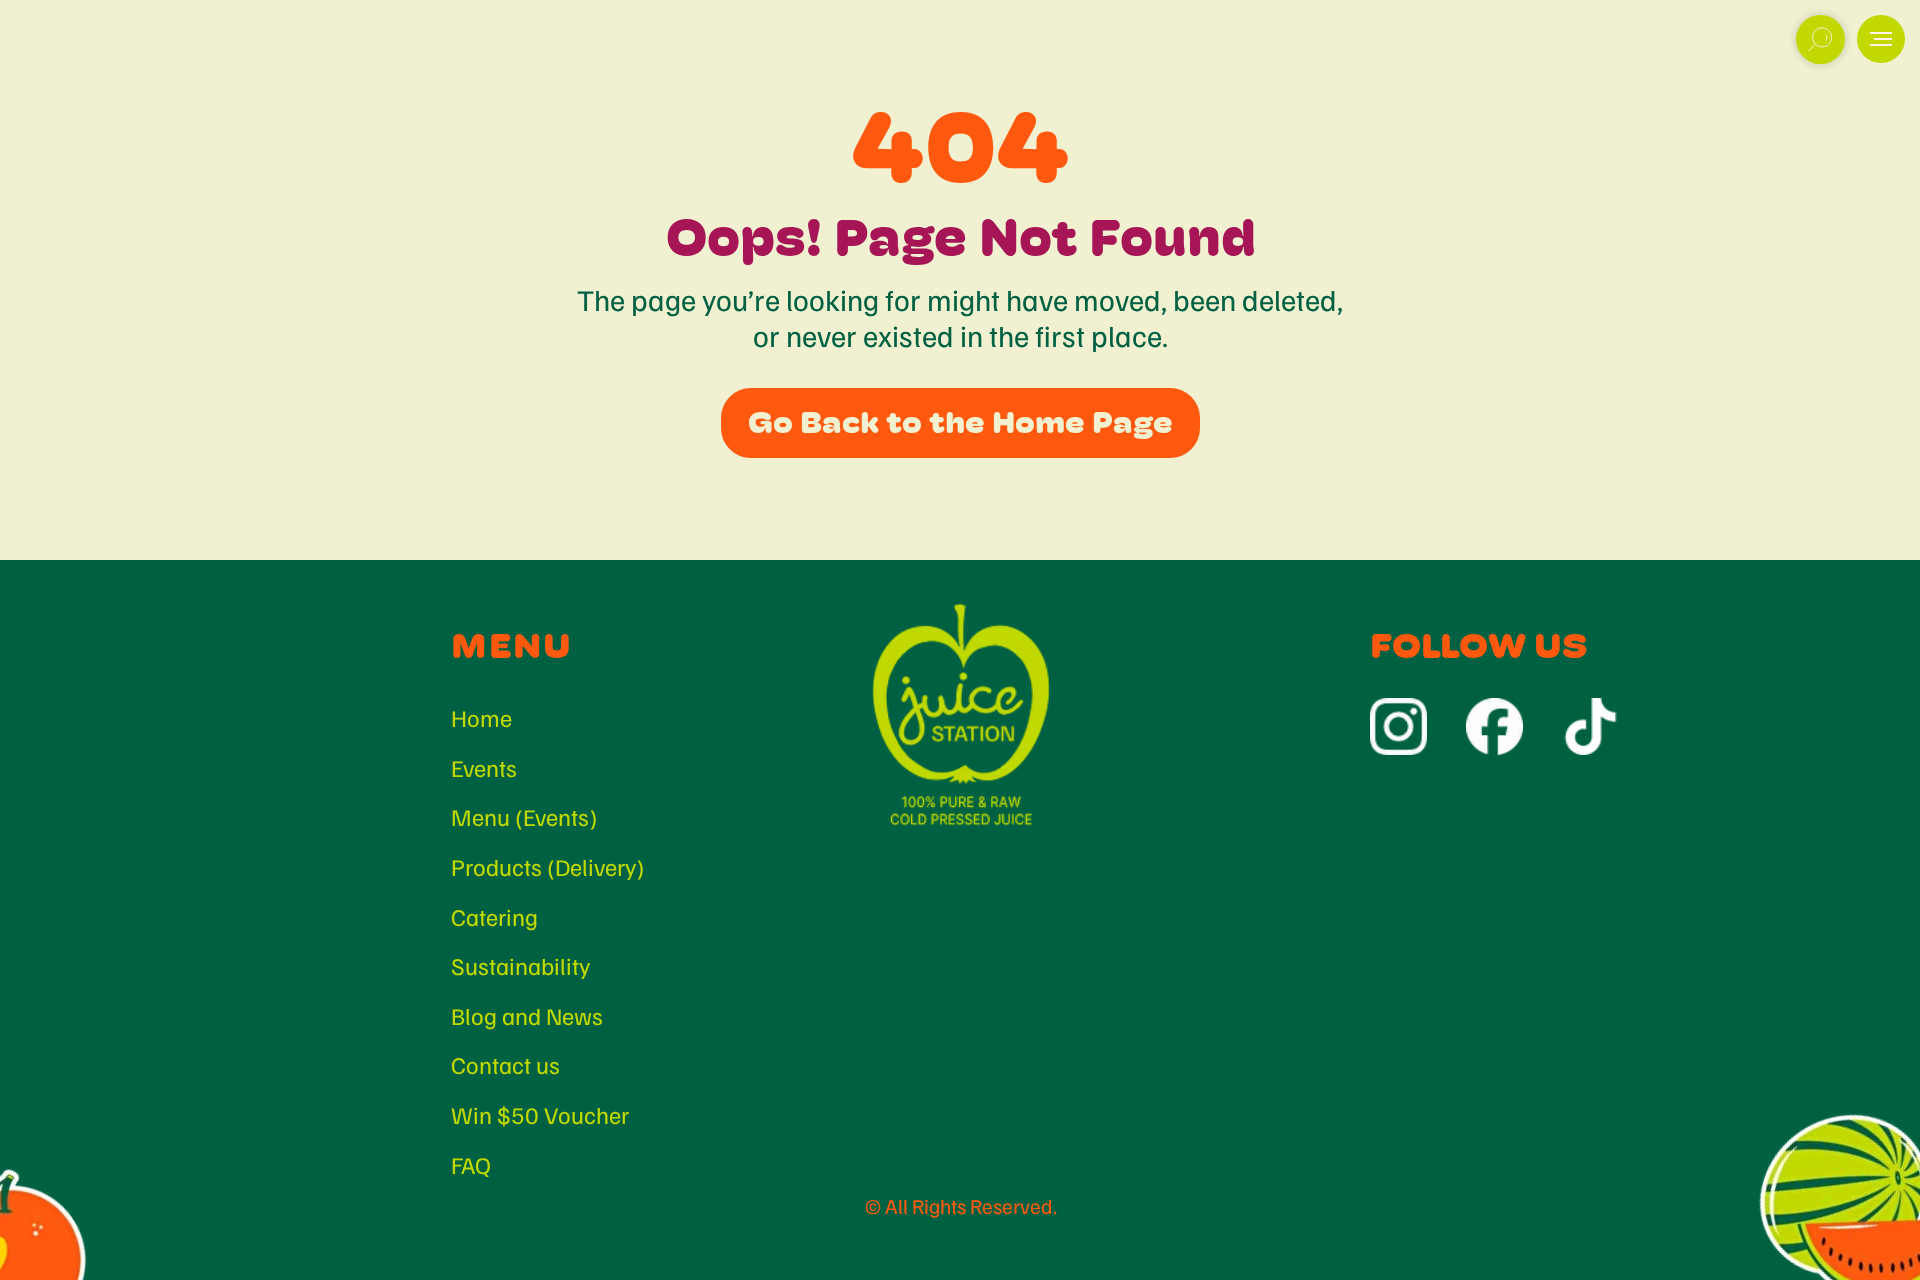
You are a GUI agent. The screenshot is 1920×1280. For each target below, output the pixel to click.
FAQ (471, 1164)
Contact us (505, 1064)
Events (484, 767)
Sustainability (520, 965)
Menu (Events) (524, 816)
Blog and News (527, 1015)
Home (481, 717)
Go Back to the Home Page (960, 422)
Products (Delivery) (547, 866)
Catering (494, 916)
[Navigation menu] (1881, 39)
